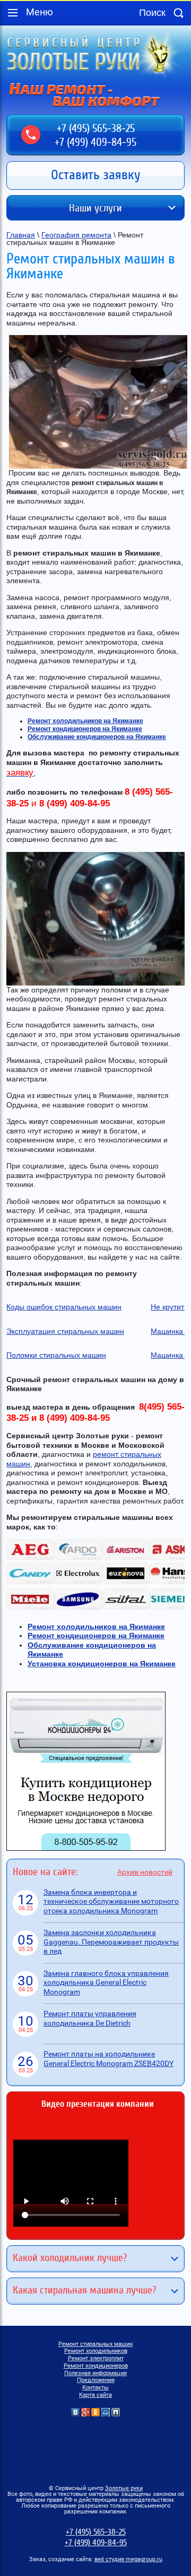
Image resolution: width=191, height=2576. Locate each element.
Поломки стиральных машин (56, 1355)
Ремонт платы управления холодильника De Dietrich (90, 2018)
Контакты (95, 2388)
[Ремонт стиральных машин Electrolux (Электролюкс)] (78, 1581)
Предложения (96, 2380)
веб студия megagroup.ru (128, 2559)
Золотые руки (124, 2488)
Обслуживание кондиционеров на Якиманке (97, 737)
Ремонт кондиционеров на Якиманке (85, 729)
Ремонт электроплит (96, 2358)
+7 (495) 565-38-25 (96, 129)
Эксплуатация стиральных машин (65, 1331)
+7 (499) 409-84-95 (95, 142)
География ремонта (76, 235)
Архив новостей (145, 1872)
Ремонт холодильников (96, 2351)
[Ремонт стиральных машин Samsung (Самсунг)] (78, 1607)
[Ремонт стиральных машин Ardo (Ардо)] (78, 1558)
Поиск (178, 13)
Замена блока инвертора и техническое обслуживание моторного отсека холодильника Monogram (111, 1901)
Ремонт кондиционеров (96, 2366)
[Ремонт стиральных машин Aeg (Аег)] (30, 1558)
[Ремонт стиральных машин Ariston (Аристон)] (126, 1558)
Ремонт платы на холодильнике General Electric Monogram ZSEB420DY (108, 2059)
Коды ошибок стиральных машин (64, 1307)
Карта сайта (95, 2395)
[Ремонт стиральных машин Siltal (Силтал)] (126, 1607)
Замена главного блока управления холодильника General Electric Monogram (106, 1982)
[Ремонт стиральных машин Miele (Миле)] (30, 1607)
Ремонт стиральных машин (95, 2344)
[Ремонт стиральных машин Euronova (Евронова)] (126, 1581)
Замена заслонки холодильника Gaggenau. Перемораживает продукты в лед (111, 1942)
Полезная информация (95, 2373)
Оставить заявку (96, 175)
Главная (21, 235)
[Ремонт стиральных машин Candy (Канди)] (30, 1581)
